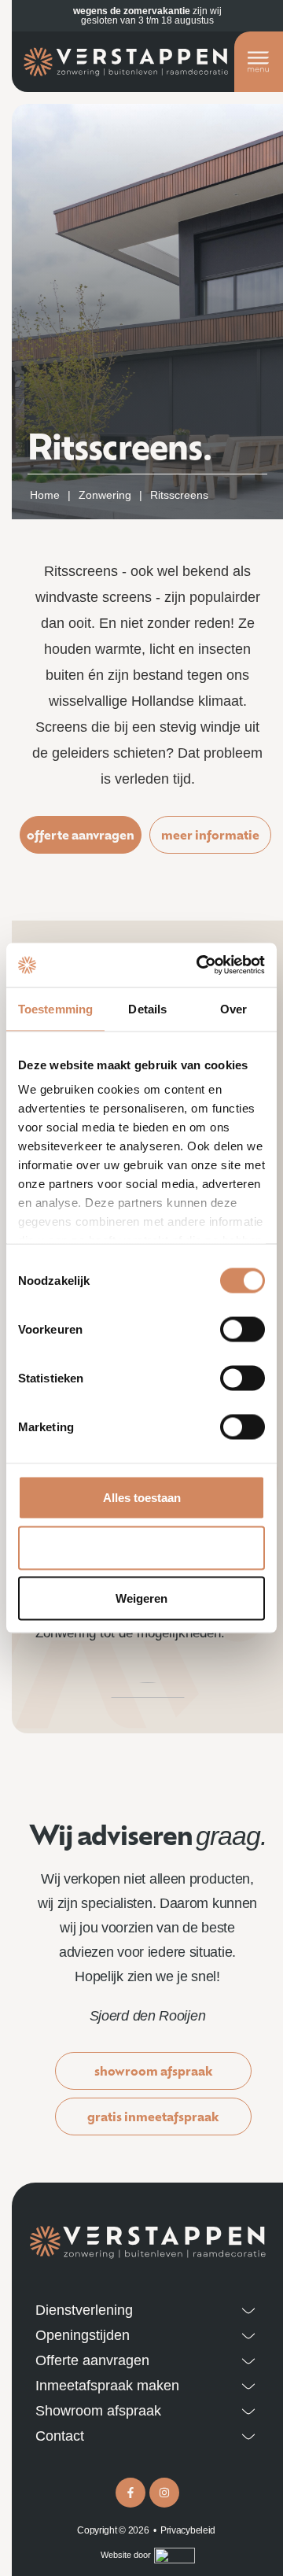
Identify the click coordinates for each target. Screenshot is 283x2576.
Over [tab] (233, 1008)
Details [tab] (147, 1008)
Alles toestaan (142, 1497)
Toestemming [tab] (55, 1008)
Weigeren (141, 1598)
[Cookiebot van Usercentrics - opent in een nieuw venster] (200, 965)
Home (45, 495)
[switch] (243, 1329)
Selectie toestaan (142, 1547)
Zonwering (105, 495)
